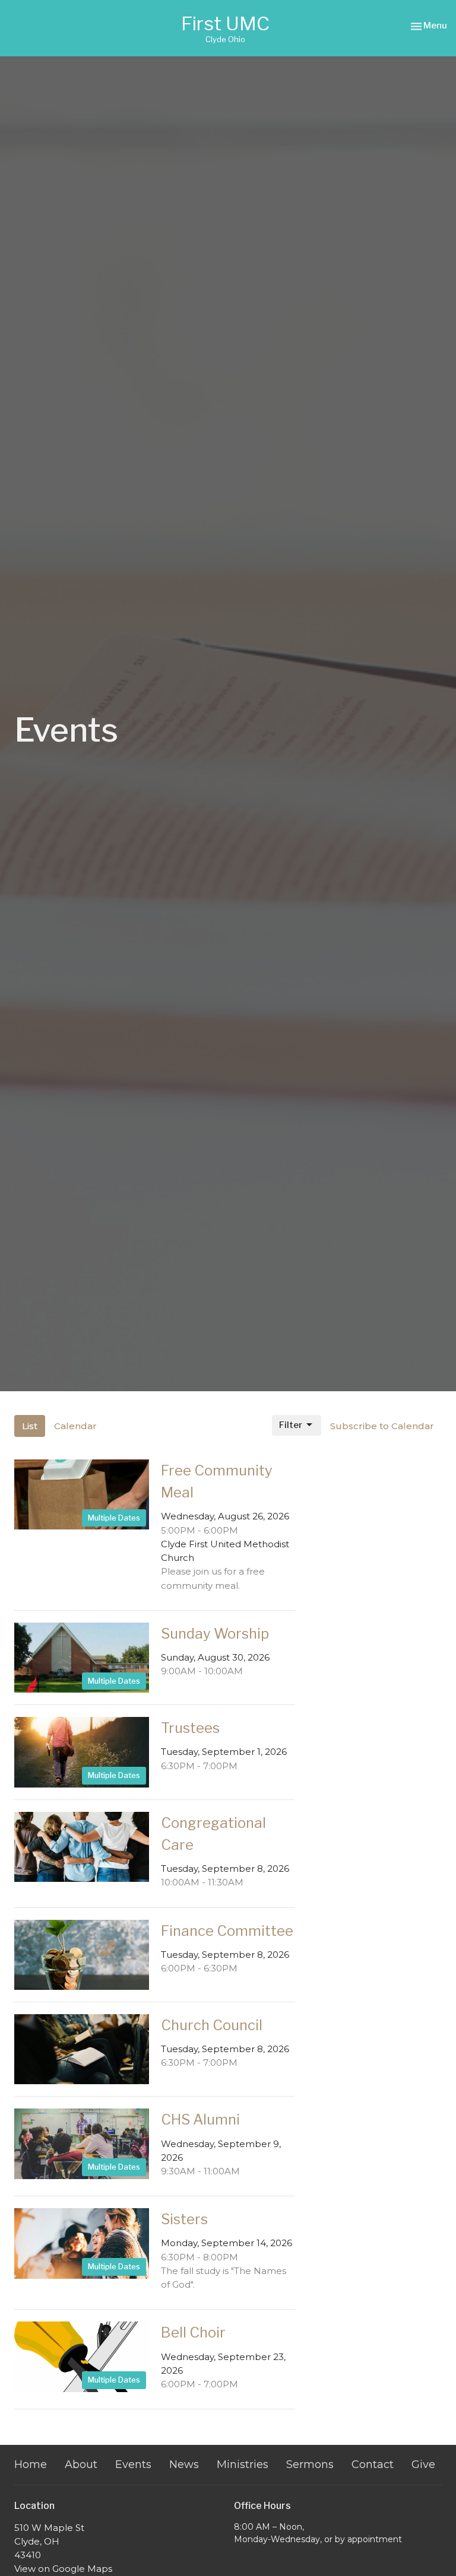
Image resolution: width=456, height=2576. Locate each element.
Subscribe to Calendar (382, 1426)
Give (423, 2464)
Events (133, 2464)
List (30, 1426)
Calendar (75, 1426)
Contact (373, 2464)
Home (31, 2464)
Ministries (243, 2464)
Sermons (310, 2464)
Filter (291, 1425)
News (184, 2464)
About (81, 2464)
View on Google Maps (63, 2569)
